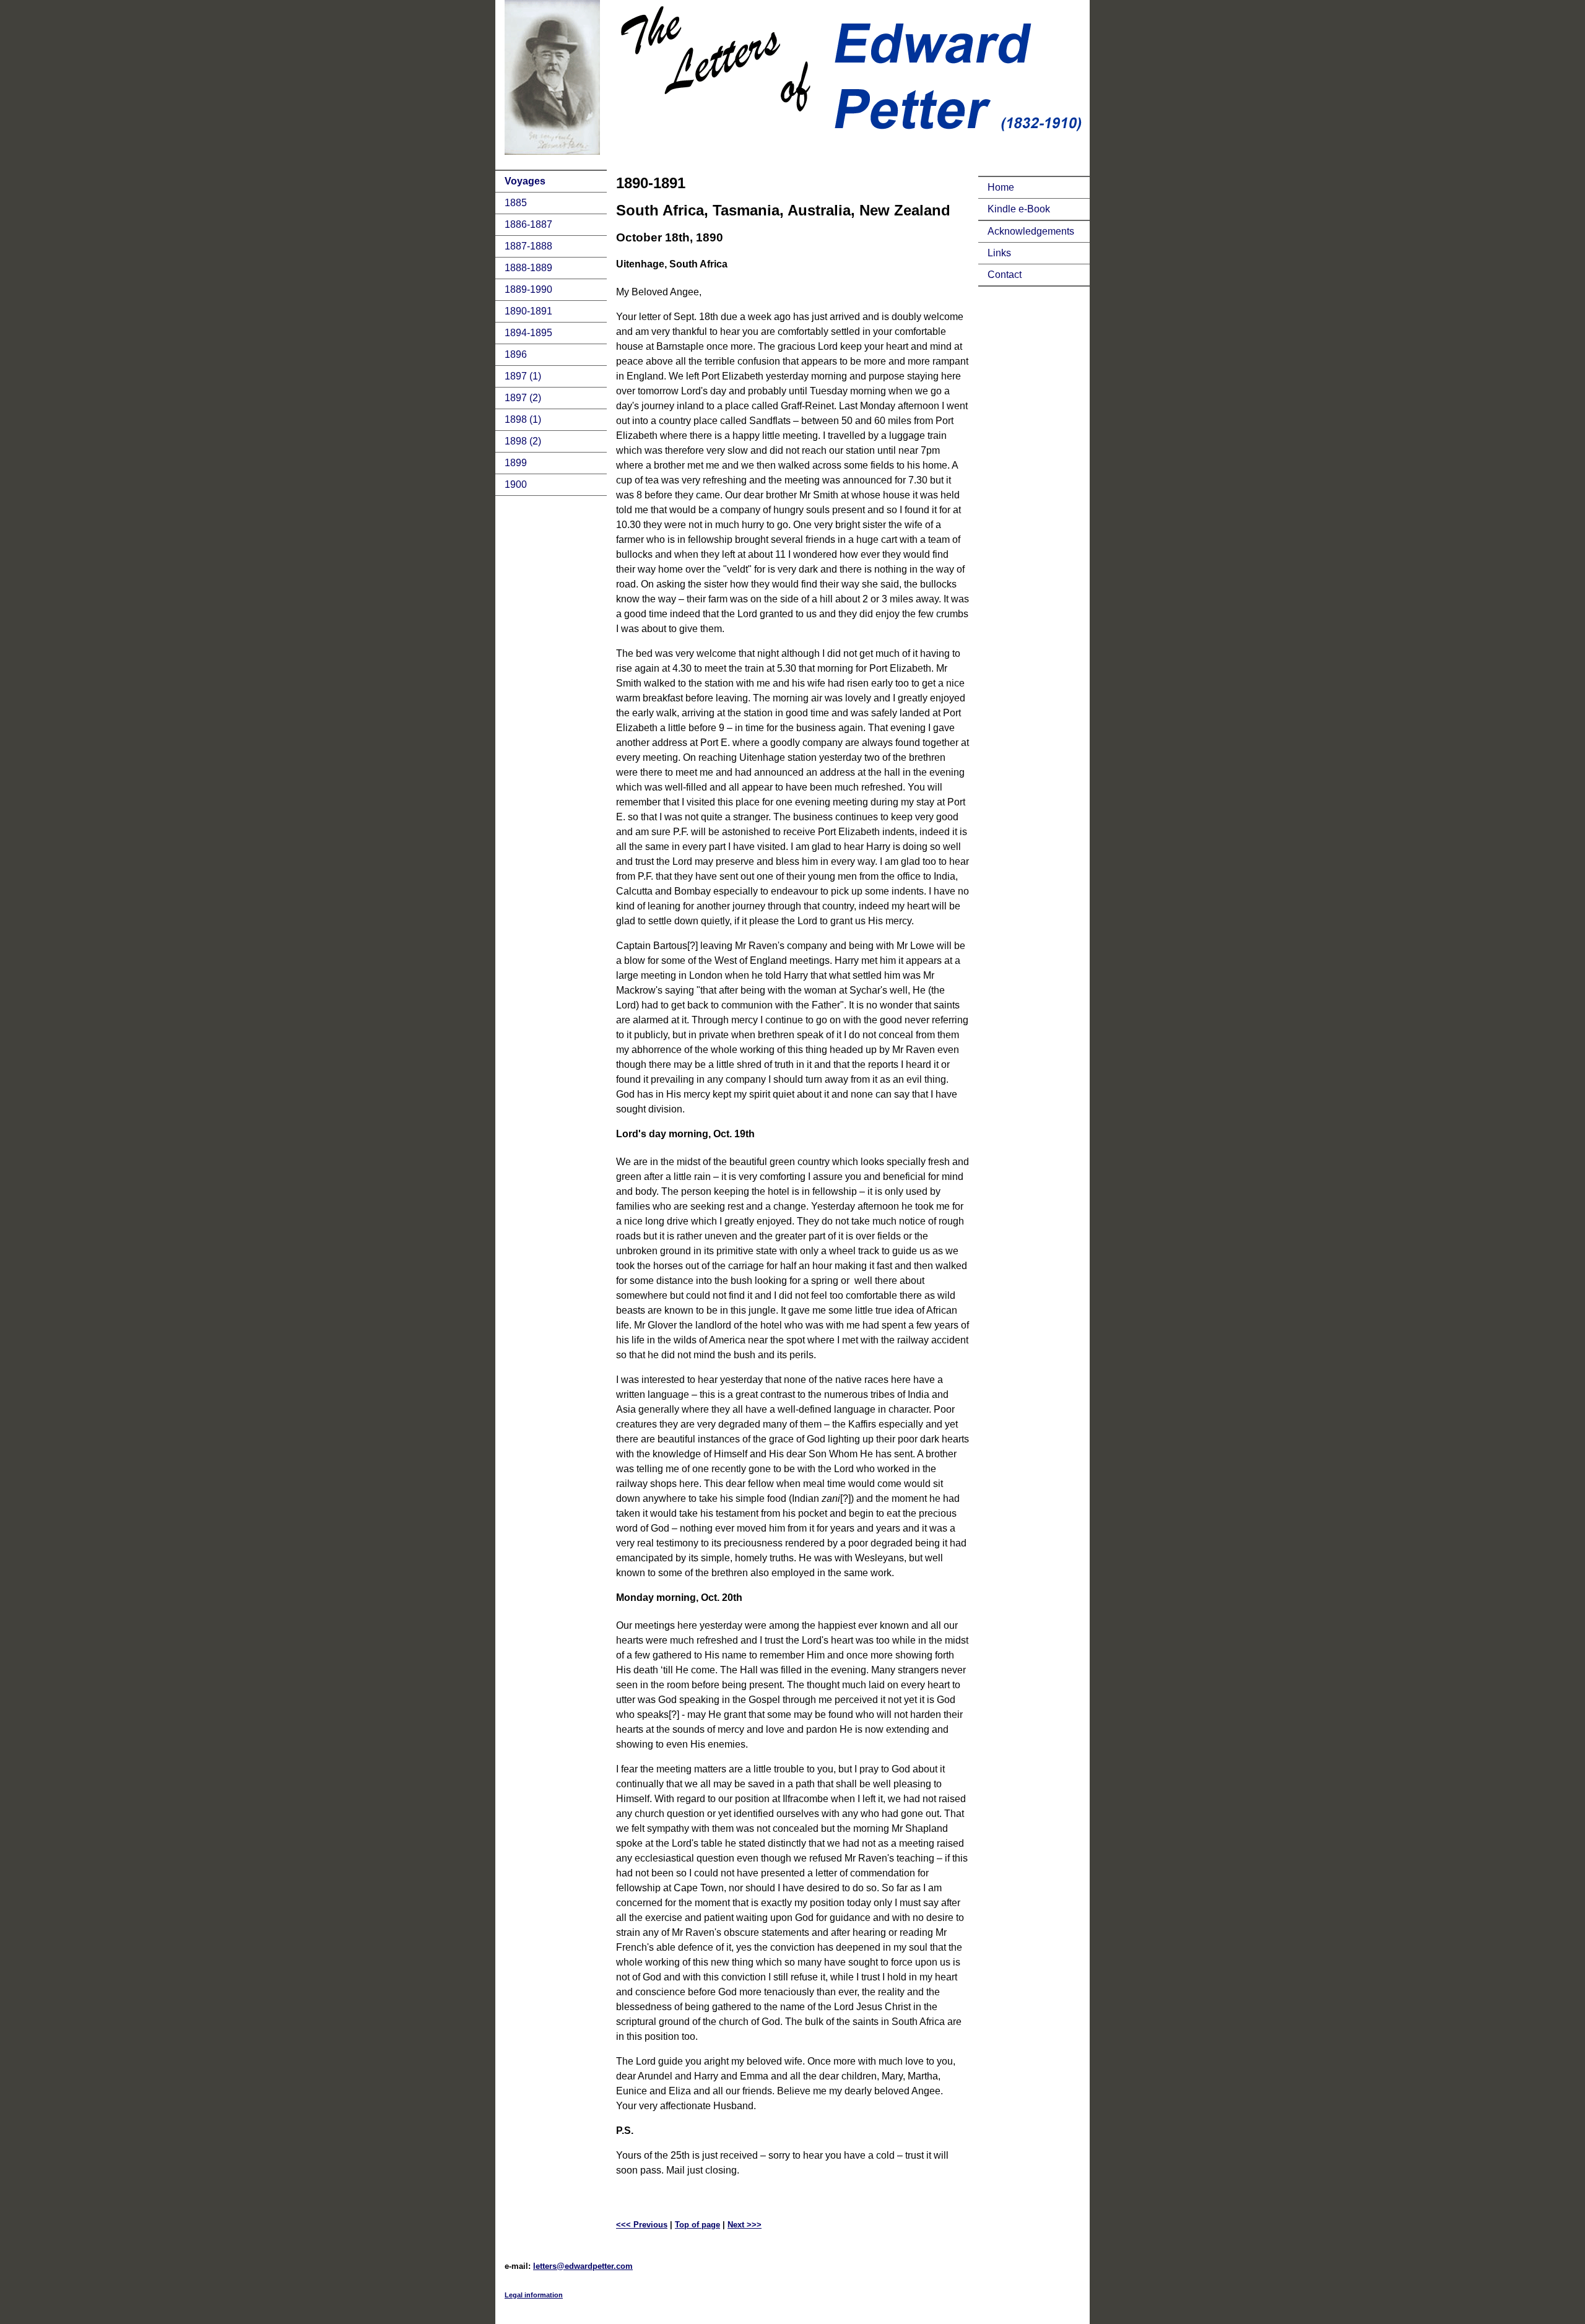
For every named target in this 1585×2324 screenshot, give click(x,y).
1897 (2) (523, 398)
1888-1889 (528, 268)
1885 (516, 203)
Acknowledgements (1031, 231)
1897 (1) (523, 376)
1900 (516, 484)
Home (1001, 187)
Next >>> (745, 2225)
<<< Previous (642, 2225)
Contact (1005, 275)
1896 (516, 354)
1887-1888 (528, 246)
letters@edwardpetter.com (583, 2266)
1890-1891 (528, 311)
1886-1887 (528, 224)
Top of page (697, 2225)
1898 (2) (523, 441)
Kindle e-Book (1019, 209)
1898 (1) (523, 419)
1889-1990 (528, 289)
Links (999, 253)
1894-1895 (528, 333)
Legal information (534, 2295)
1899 (516, 463)
